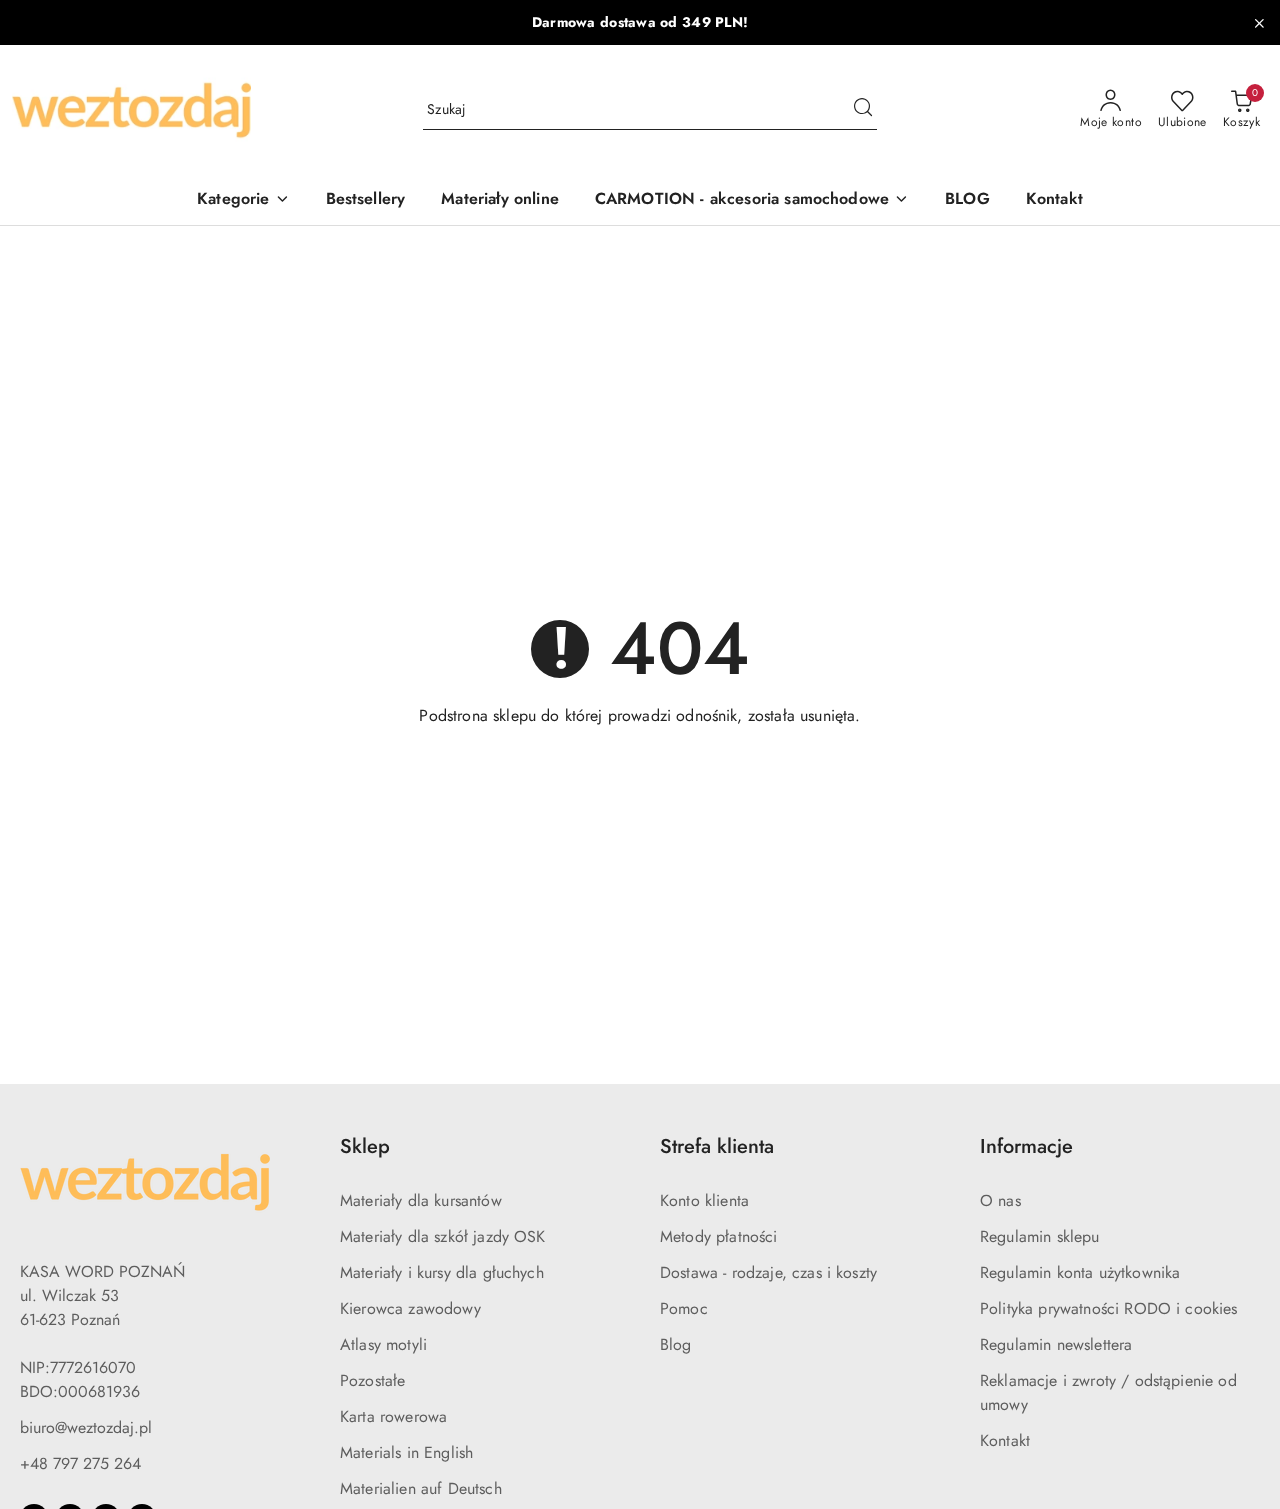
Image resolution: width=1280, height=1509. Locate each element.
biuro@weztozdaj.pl (86, 1427)
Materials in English (406, 1452)
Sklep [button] (365, 1146)
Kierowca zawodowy (410, 1308)
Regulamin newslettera (1056, 1344)
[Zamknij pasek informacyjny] (1259, 23)
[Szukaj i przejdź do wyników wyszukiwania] (863, 110)
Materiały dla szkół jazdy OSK (443, 1236)
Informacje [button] (1026, 1146)
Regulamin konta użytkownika (1080, 1272)
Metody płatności (719, 1236)
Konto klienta (704, 1200)
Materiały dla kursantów (421, 1200)
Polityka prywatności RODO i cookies (1109, 1308)
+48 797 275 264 (80, 1463)
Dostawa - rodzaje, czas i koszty (768, 1272)
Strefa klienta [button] (717, 1146)
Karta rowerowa (393, 1416)
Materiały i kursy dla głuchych (442, 1272)
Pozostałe (372, 1380)
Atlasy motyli (383, 1344)
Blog (676, 1344)
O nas (1000, 1200)
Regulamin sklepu (1040, 1236)
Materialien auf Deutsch (421, 1488)
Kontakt (1005, 1440)
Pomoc (684, 1308)
